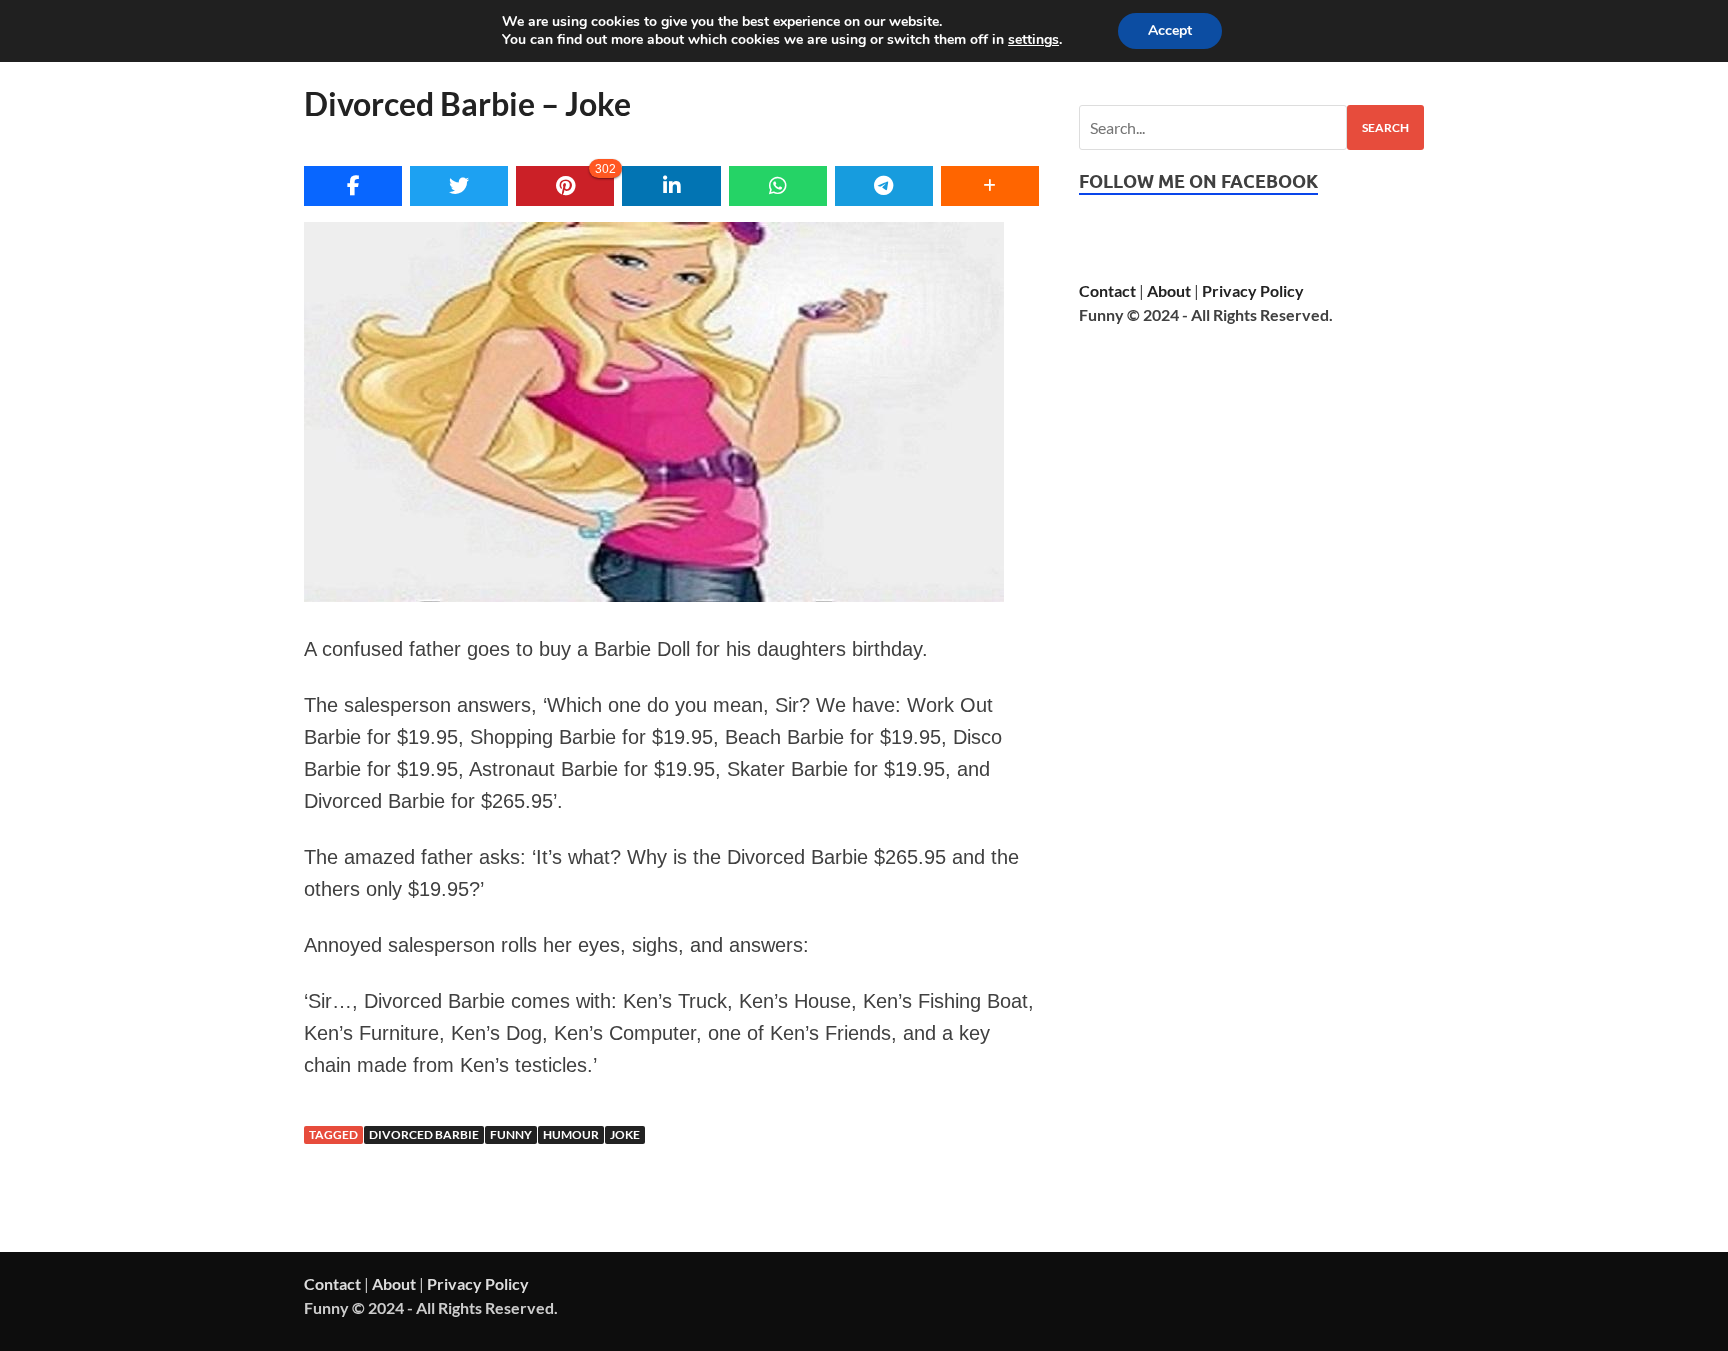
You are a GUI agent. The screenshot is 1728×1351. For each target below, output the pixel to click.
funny (511, 1134)
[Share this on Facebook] (353, 186)
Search (1385, 127)
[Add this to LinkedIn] (671, 186)
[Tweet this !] (459, 186)
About (1169, 290)
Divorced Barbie (424, 1134)
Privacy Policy (1253, 290)
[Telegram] (884, 186)
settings (1033, 40)
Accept (1170, 30)
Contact (1107, 290)
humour (571, 1134)
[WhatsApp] (778, 186)
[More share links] (990, 186)
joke (625, 1134)
